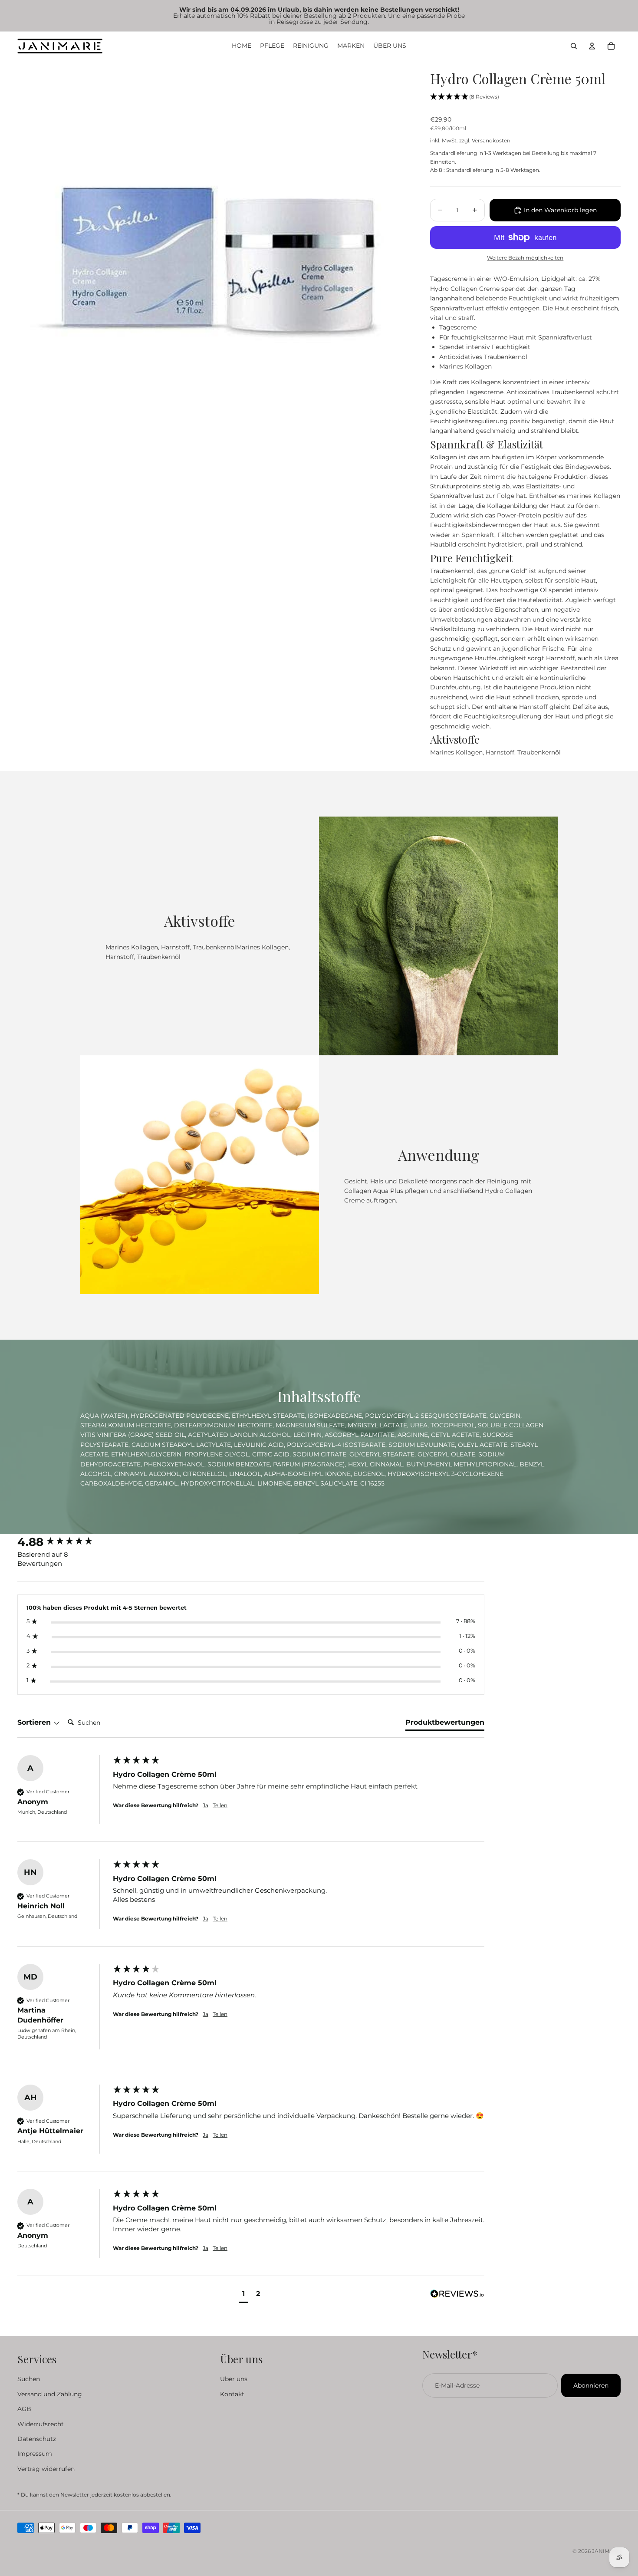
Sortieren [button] (35, 1722)
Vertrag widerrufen (46, 2468)
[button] (465, 97)
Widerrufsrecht (41, 2424)
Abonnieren (591, 2385)
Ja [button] (206, 1805)
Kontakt (232, 2394)
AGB (24, 2409)
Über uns (234, 2379)
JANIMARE (606, 2551)
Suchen (29, 2379)
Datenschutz (37, 2439)
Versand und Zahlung (50, 2394)
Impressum (35, 2454)
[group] (63, 1542)
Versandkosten (491, 140)
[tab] (445, 1724)
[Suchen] (574, 46)
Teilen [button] (220, 1805)
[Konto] (592, 46)
